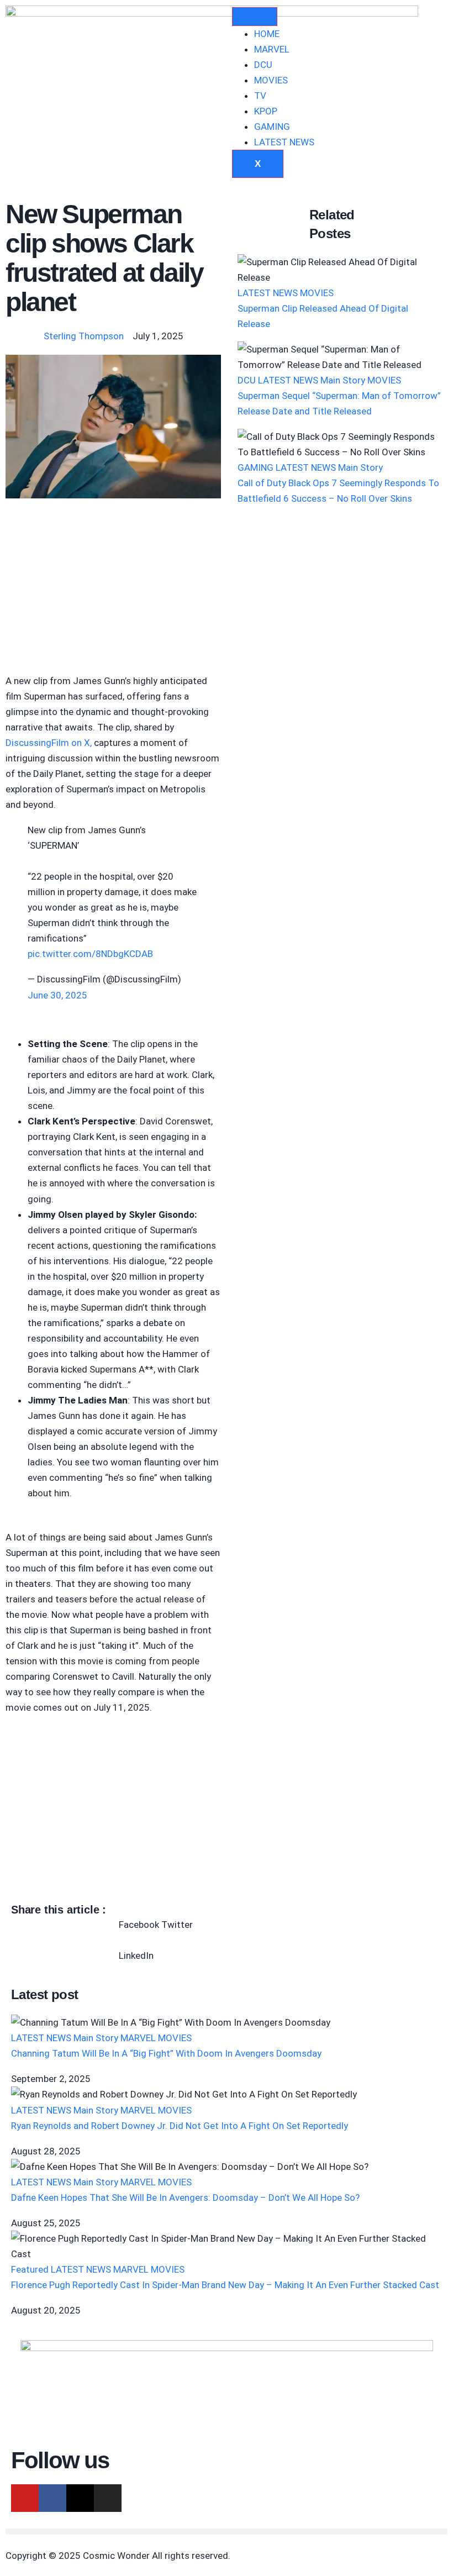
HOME (267, 34)
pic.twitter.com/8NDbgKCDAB (90, 954)
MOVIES (271, 80)
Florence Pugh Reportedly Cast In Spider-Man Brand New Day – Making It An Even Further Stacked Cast (225, 2285)
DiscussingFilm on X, (49, 743)
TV (260, 96)
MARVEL (272, 49)
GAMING (272, 127)
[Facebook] (52, 2498)
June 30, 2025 (57, 995)
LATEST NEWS (284, 142)
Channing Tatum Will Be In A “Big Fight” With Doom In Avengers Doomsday (166, 2053)
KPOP (266, 111)
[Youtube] (25, 2498)
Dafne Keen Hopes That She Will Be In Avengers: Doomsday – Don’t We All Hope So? (185, 2198)
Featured (30, 2269)
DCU (263, 65)
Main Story (343, 380)
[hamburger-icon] (255, 17)
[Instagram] (108, 2498)
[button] (139, 1917)
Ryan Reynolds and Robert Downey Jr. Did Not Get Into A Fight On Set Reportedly (180, 2126)
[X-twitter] (80, 2498)
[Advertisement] (113, 591)
